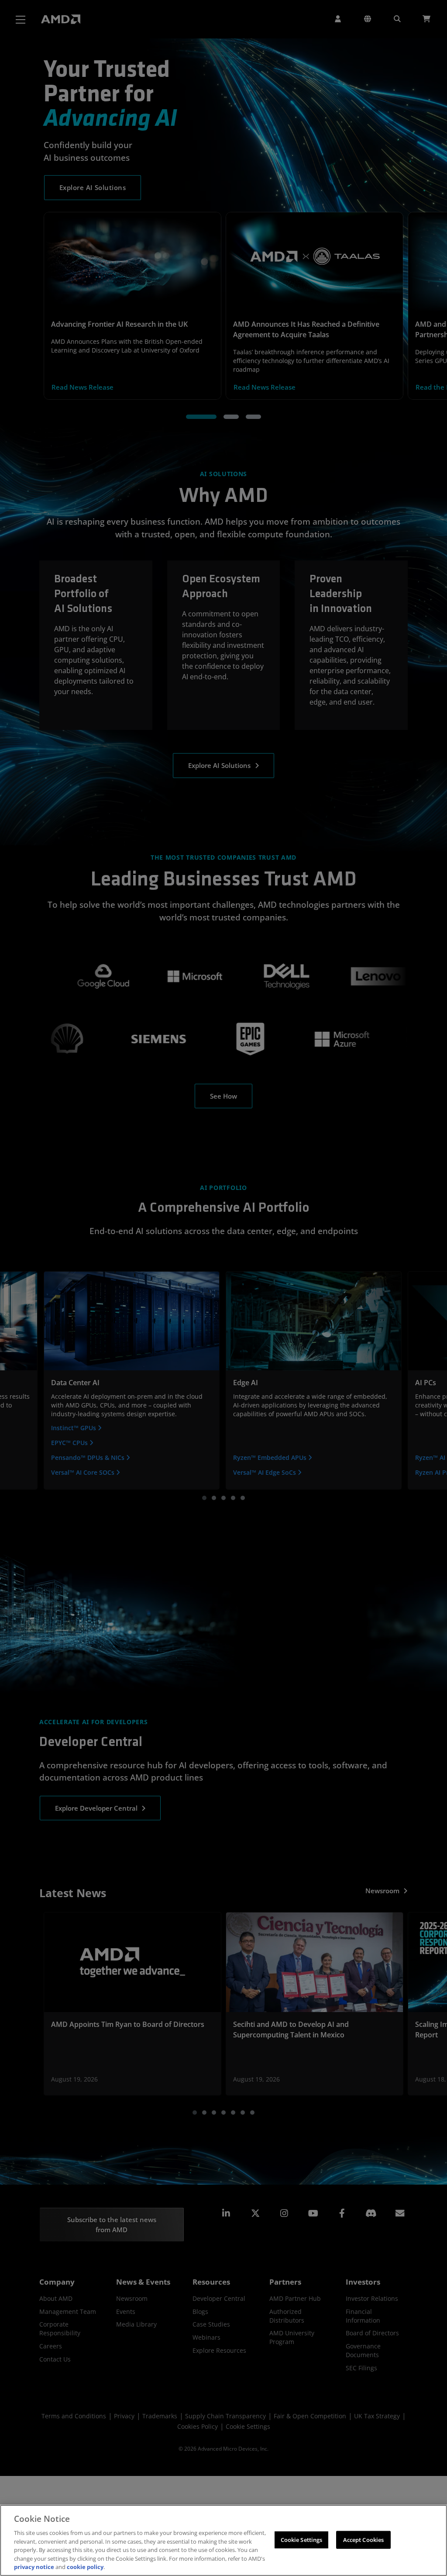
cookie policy (85, 2567)
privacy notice (34, 2567)
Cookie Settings (302, 2539)
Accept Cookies (364, 2539)
